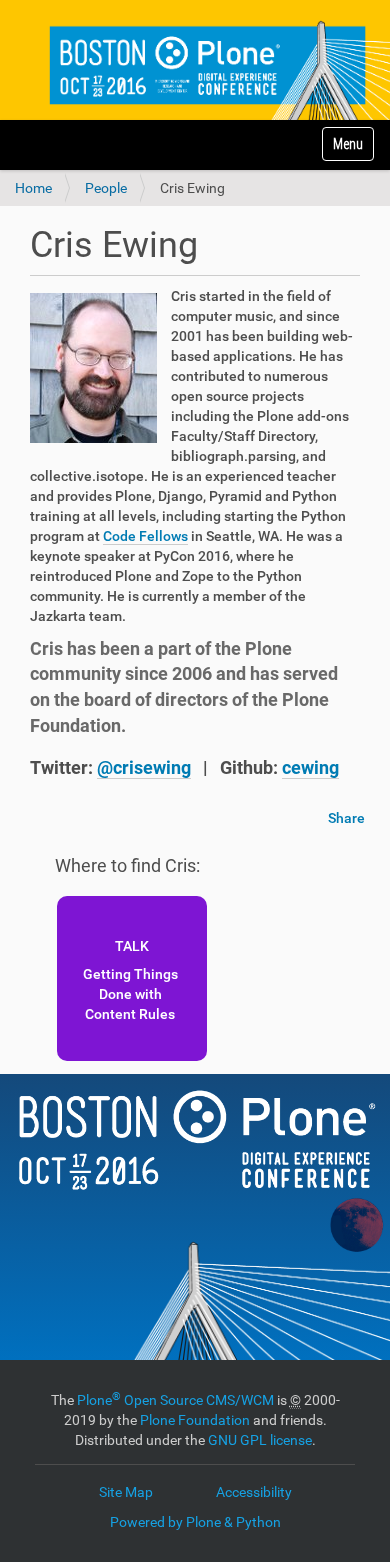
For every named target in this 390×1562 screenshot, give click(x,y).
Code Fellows (145, 536)
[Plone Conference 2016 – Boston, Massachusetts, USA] (195, 60)
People (106, 188)
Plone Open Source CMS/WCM (175, 1400)
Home (33, 188)
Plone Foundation (195, 1420)
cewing (310, 767)
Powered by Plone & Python (195, 1522)
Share (346, 818)
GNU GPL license (260, 1440)
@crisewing (144, 767)
